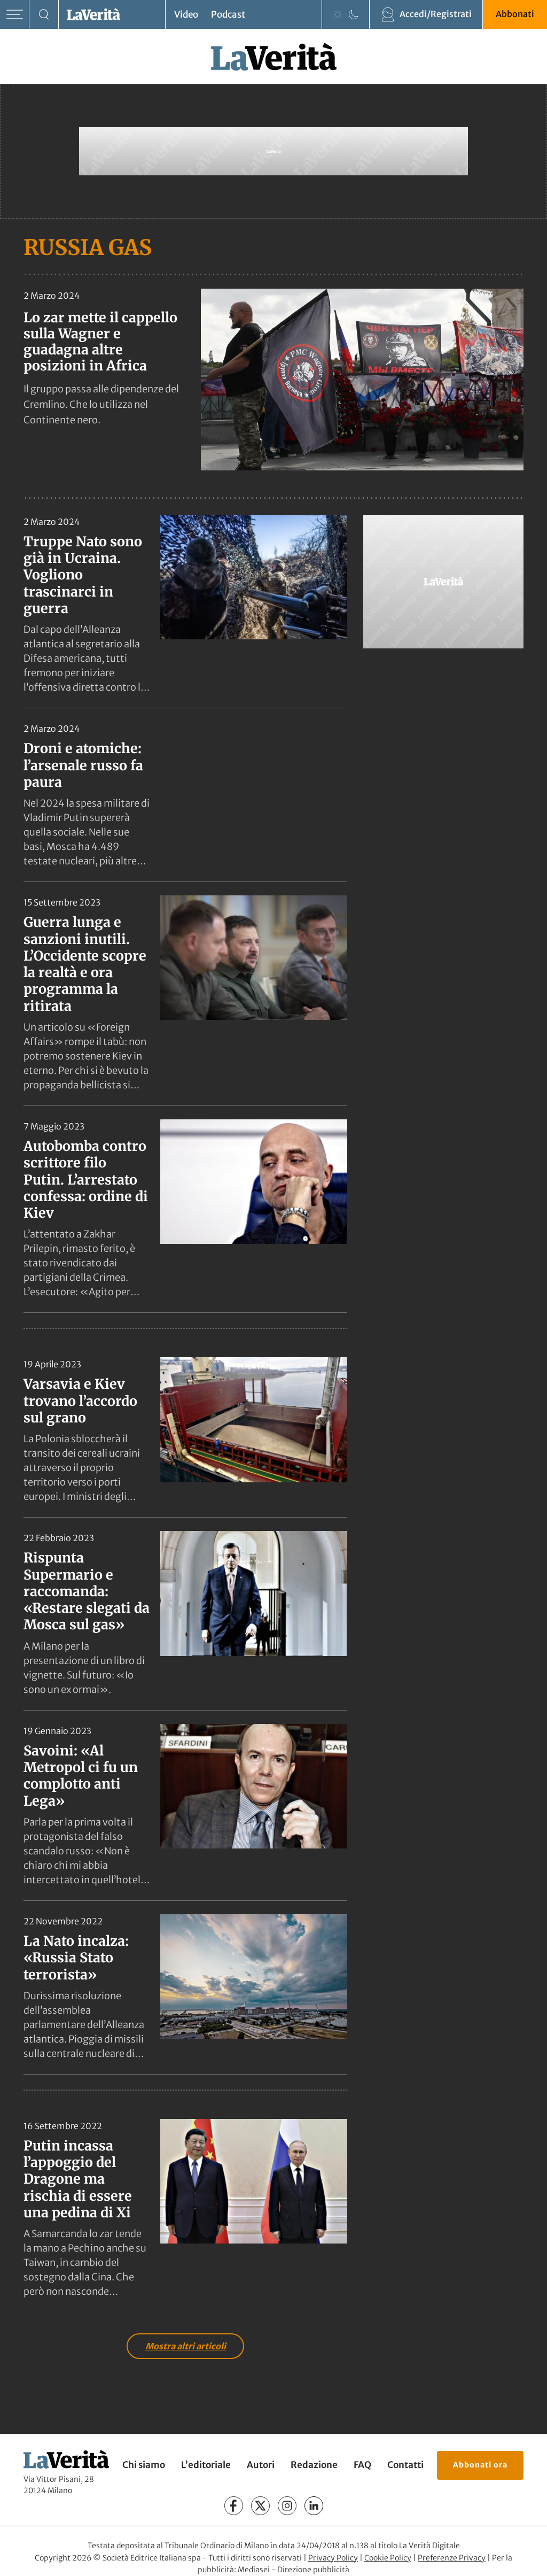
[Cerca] (44, 15)
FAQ (362, 2465)
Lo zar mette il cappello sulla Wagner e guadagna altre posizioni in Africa (100, 342)
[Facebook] (234, 2506)
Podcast (228, 14)
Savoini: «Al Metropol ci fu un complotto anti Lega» (81, 1776)
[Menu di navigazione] (15, 15)
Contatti (405, 2465)
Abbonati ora (480, 2465)
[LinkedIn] (314, 2506)
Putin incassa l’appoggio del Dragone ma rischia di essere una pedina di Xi (78, 2179)
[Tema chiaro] (338, 14)
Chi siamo (144, 2465)
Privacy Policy (333, 2558)
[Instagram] (287, 2506)
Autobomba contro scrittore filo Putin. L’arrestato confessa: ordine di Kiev (86, 1179)
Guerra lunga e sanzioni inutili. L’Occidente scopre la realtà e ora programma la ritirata (85, 964)
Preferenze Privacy (452, 2558)
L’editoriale (206, 2465)
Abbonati (515, 14)
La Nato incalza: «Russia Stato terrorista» (76, 1958)
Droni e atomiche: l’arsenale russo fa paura (83, 765)
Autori (261, 2465)
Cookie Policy (388, 2558)
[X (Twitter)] (260, 2506)
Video (186, 14)
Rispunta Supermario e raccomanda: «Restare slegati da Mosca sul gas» (87, 1591)
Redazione (314, 2465)
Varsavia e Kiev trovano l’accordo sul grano (80, 1401)
